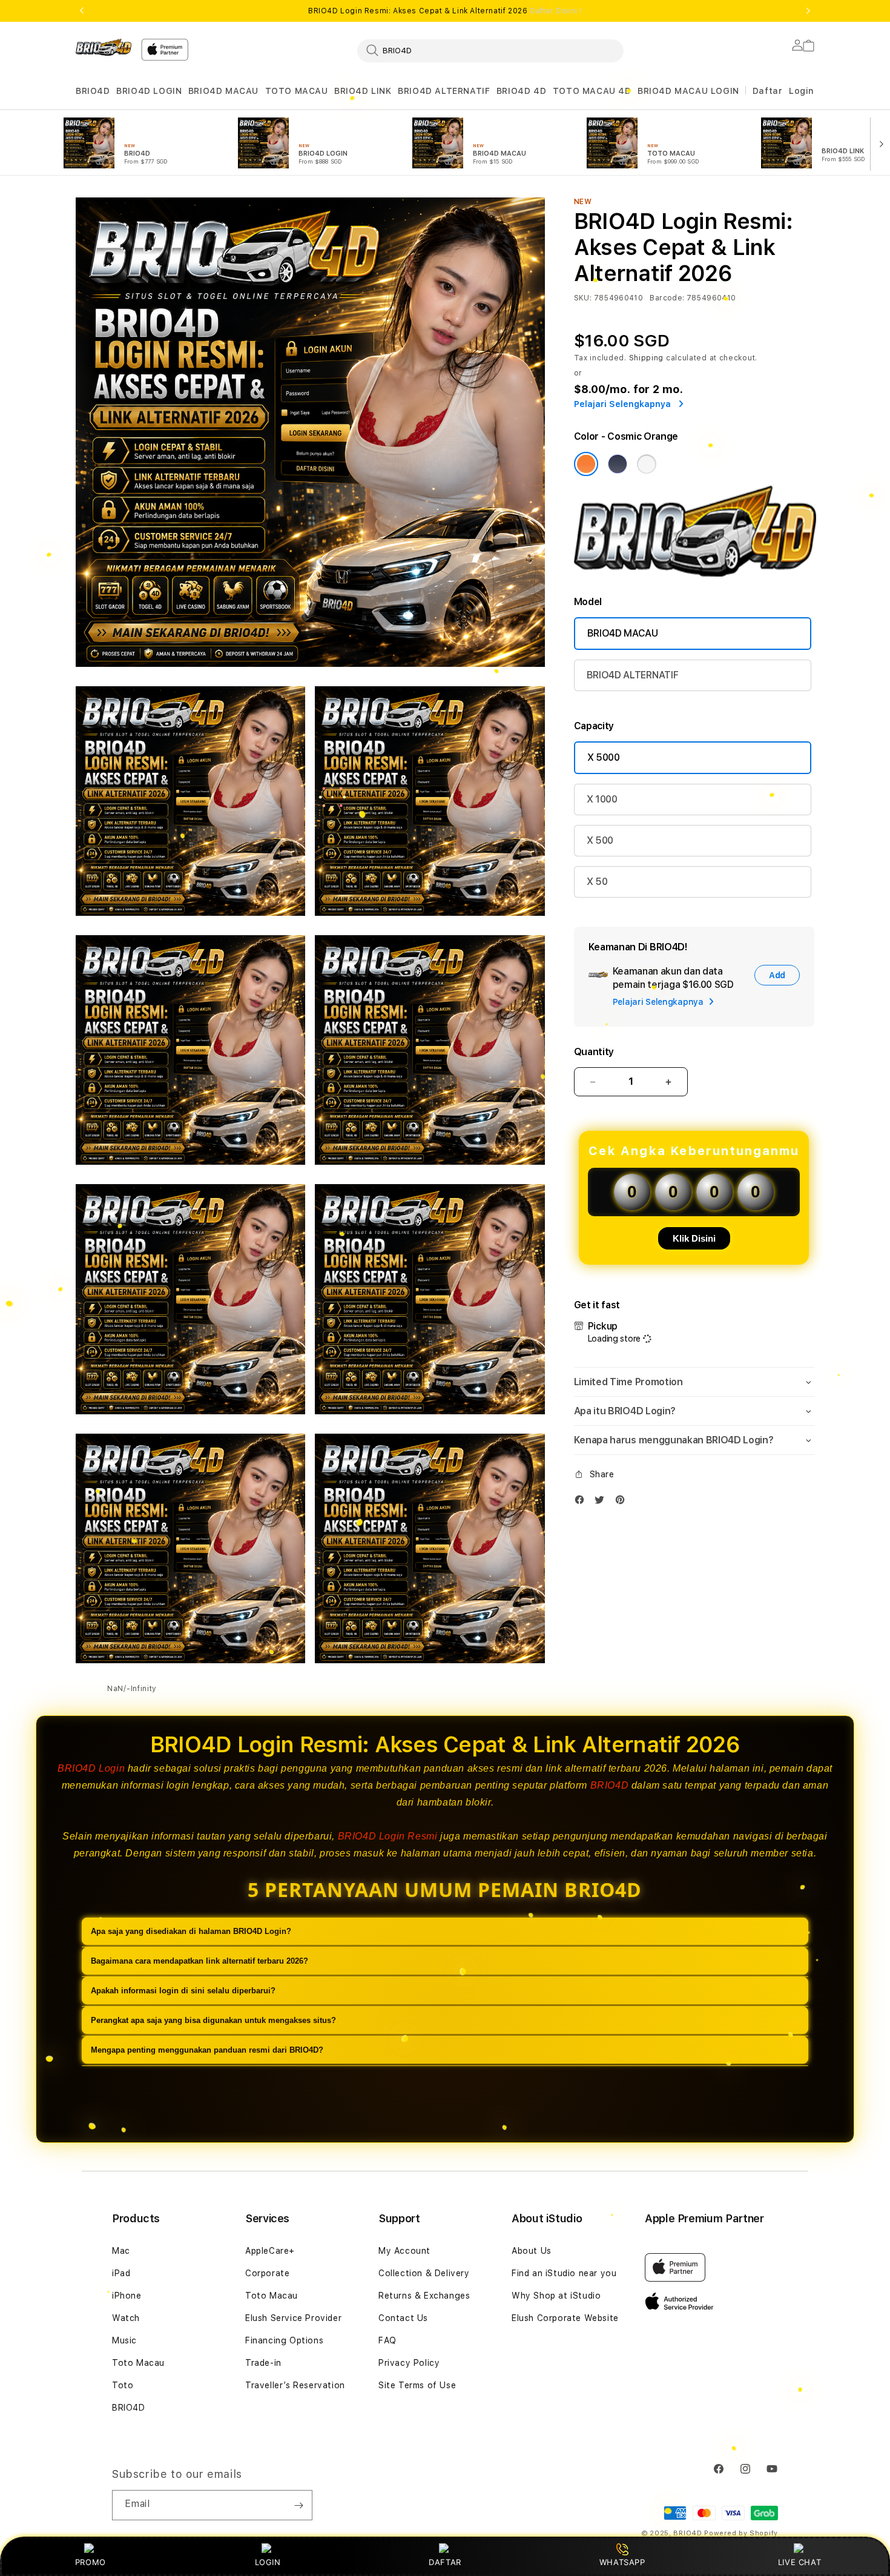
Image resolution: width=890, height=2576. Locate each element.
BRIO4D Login (91, 1768)
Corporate (267, 2273)
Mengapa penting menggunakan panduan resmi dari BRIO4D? (207, 2050)
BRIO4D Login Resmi (388, 1836)
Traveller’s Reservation (295, 2385)
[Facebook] (582, 1502)
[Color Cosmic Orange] (586, 464)
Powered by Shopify (741, 2533)
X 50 (597, 882)
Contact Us (403, 2318)
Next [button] (808, 11)
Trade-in (263, 2363)
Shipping (647, 358)
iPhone (127, 2296)
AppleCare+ (270, 2251)
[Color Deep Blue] (618, 464)
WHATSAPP (622, 2562)
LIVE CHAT (799, 2562)
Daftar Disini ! (556, 11)
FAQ (387, 2340)
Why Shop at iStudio (556, 2296)
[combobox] (490, 50)
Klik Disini (694, 1238)
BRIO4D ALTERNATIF (444, 91)
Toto (123, 2385)
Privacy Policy (409, 2363)
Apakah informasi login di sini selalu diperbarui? (183, 1991)
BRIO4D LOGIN (149, 91)
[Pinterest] (623, 1502)
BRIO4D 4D (521, 91)
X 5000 (604, 757)
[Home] (104, 47)
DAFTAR (445, 2562)
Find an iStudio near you (564, 2273)
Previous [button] (82, 11)
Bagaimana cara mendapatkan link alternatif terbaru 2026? (199, 1961)
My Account (404, 2251)
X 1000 (602, 799)
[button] (93, 91)
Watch (126, 2318)
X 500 (600, 840)
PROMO (91, 2562)
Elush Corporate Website (565, 2318)
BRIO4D (93, 91)
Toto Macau (138, 2363)
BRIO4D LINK (363, 91)
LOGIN (268, 2562)
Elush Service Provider (293, 2318)
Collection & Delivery (424, 2273)
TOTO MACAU (297, 91)
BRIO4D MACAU (223, 91)
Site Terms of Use (417, 2385)
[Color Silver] (647, 464)
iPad (121, 2273)
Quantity (594, 1052)
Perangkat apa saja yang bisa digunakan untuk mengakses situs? (213, 2020)
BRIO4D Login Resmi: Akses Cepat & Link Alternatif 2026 (445, 11)
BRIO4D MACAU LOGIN (688, 91)
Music (124, 2340)
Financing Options (284, 2340)
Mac (121, 2251)
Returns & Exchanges (424, 2296)
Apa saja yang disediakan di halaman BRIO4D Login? (191, 1931)
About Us (532, 2251)
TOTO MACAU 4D (592, 91)
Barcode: (667, 298)
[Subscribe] (298, 2505)
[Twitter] (602, 1502)
